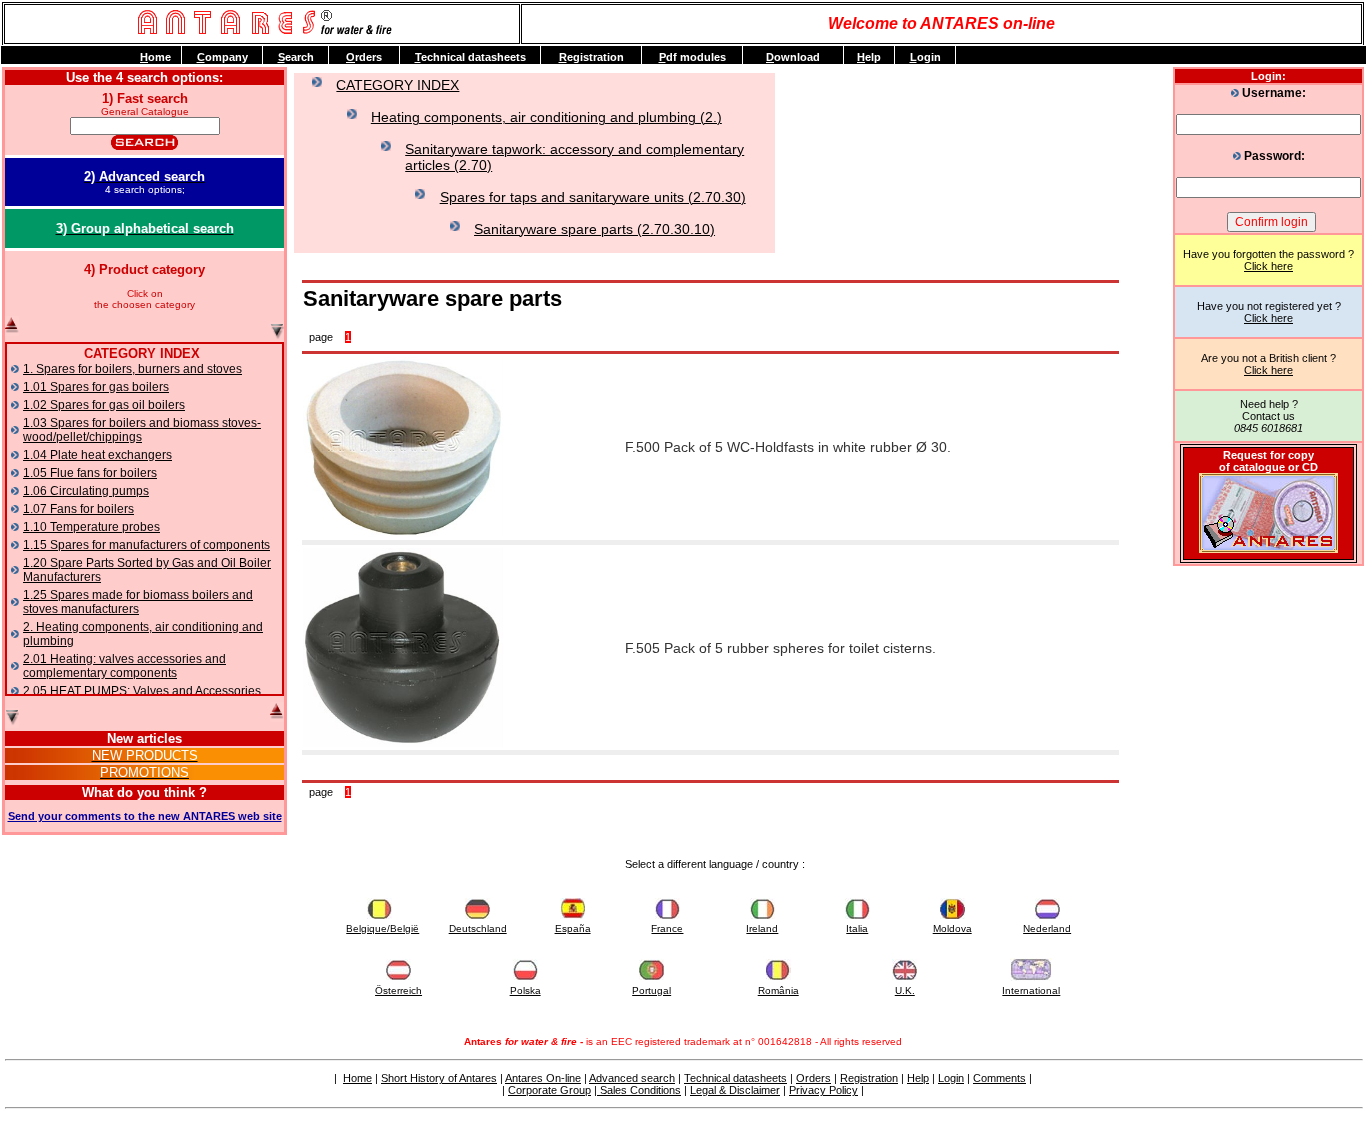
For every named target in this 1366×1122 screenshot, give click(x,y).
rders (364, 57)
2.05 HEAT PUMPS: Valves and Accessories (142, 691)
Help (918, 1078)
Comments (999, 1078)
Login (951, 1078)
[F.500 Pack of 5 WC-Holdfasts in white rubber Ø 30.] (403, 533)
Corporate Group (549, 1090)
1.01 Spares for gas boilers (96, 387)
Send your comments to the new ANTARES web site (145, 816)
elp (869, 57)
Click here (1268, 266)
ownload (793, 57)
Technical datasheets (735, 1078)
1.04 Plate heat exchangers (97, 455)
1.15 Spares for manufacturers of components (146, 545)
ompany (222, 57)
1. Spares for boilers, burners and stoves (132, 369)
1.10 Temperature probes (91, 527)
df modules (692, 57)
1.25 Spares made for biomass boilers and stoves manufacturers (138, 602)
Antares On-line (543, 1078)
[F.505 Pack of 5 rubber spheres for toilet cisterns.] (403, 743)
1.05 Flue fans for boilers (90, 473)
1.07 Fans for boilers (78, 509)
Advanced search (632, 1078)
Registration (869, 1078)
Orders (813, 1078)
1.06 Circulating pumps (86, 491)
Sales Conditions (639, 1090)
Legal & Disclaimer (735, 1090)
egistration (591, 57)
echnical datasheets (470, 57)
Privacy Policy (823, 1090)
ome (155, 57)
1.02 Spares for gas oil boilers (104, 405)
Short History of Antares (439, 1078)
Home (357, 1078)
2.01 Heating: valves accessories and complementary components (124, 666)
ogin (925, 57)
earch (296, 57)
